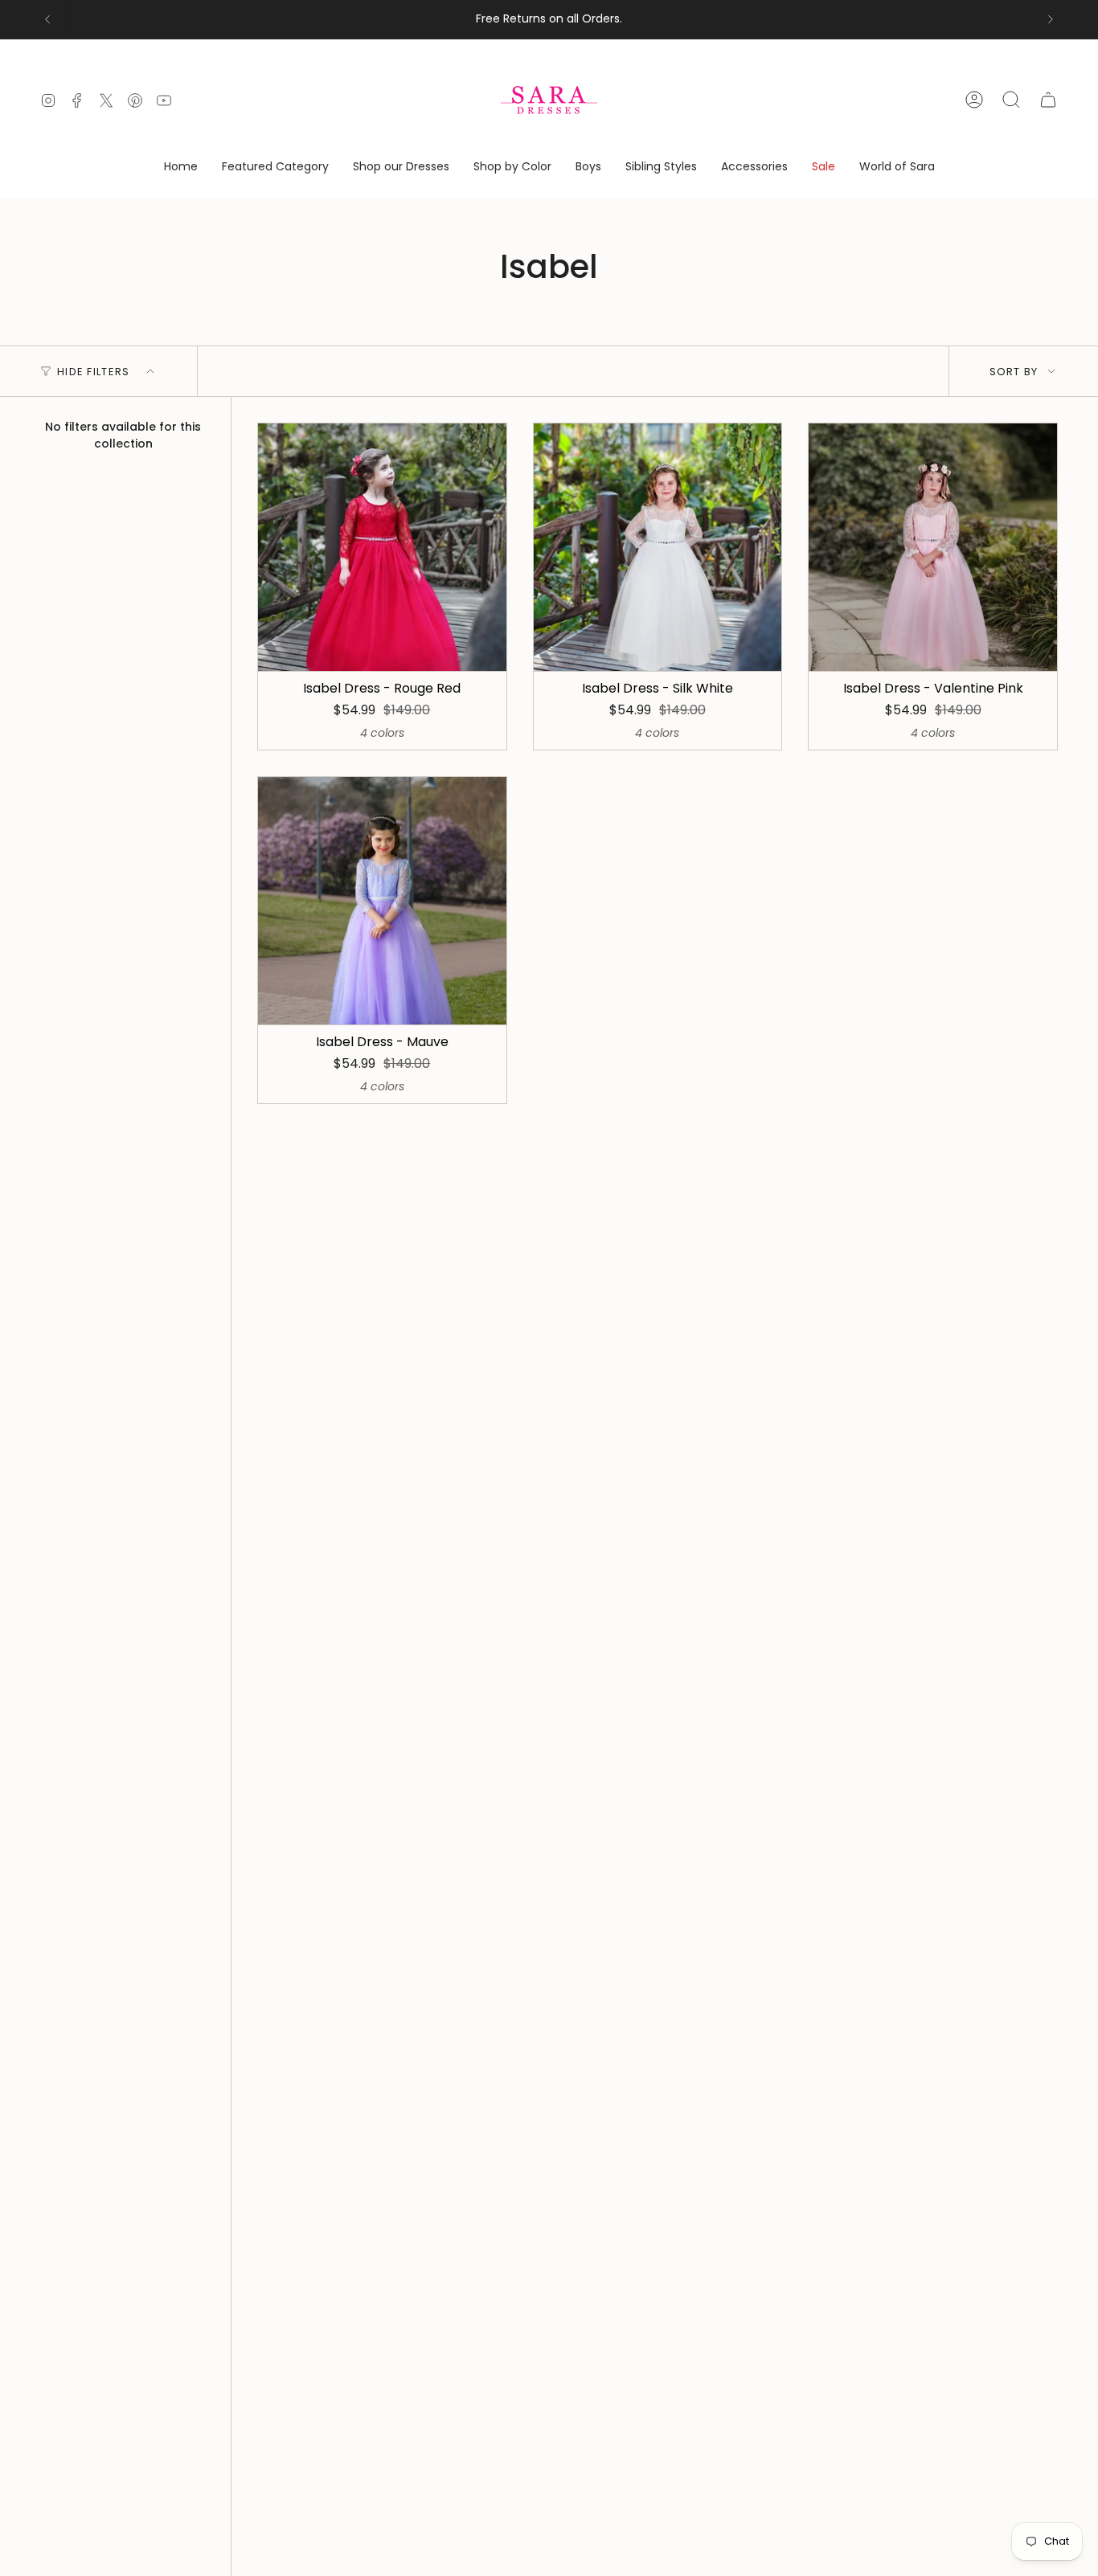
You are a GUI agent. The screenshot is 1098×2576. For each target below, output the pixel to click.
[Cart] (1048, 100)
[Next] (1051, 19)
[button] (275, 168)
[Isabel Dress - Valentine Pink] (933, 548)
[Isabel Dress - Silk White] (658, 548)
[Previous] (47, 19)
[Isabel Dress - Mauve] (382, 901)
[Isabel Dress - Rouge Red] (382, 548)
